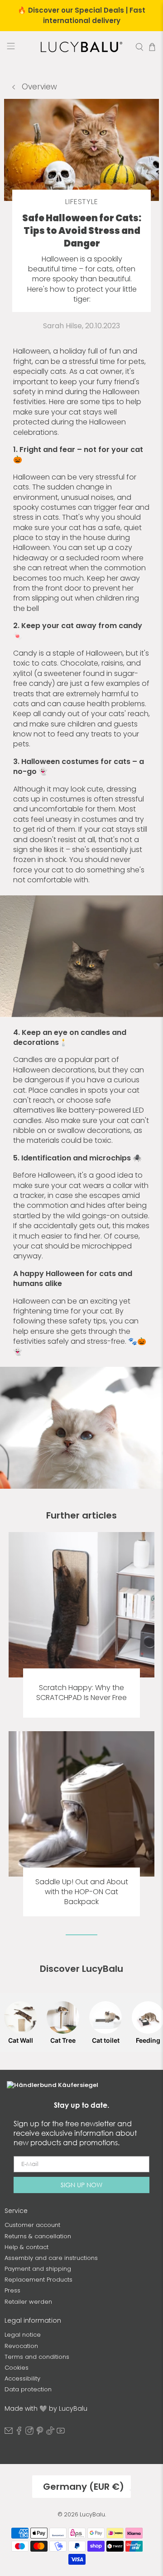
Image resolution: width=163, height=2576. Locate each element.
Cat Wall (21, 2040)
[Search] (139, 47)
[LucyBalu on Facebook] (19, 2433)
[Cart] (152, 47)
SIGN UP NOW (81, 2185)
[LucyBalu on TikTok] (50, 2433)
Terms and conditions (37, 2357)
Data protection (28, 2389)
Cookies (17, 2368)
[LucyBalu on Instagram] (29, 2433)
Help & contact (26, 2247)
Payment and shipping (38, 2269)
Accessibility (22, 2378)
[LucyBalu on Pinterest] (40, 2433)
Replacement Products (38, 2280)
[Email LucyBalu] (9, 2433)
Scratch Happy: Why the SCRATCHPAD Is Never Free (81, 1693)
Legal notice (23, 2335)
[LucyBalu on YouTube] (61, 2433)
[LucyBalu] (81, 47)
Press (12, 2290)
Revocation (21, 2346)
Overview (38, 87)
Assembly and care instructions (51, 2258)
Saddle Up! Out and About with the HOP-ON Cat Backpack (82, 1892)
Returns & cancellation (38, 2236)
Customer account (32, 2225)
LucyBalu (92, 2514)
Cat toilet (106, 2040)
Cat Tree (63, 2040)
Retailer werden (28, 2302)
